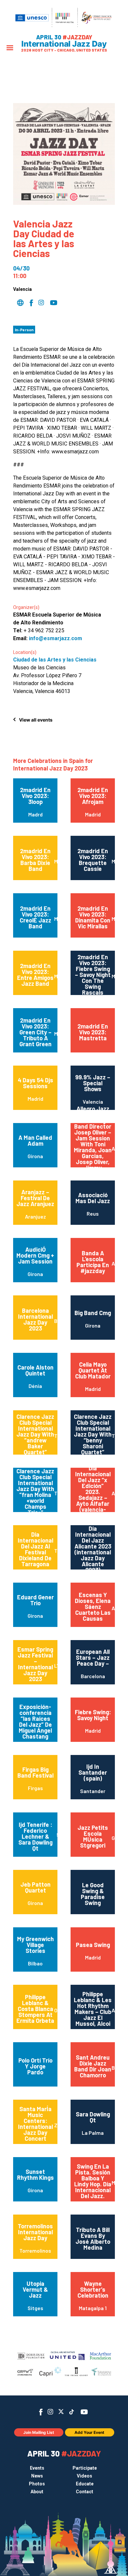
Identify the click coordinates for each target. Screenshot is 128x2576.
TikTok (72, 2412)
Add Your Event (89, 2432)
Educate (85, 2484)
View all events (36, 720)
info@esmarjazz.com (55, 638)
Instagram (50, 2412)
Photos (37, 2484)
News (37, 2476)
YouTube (84, 2412)
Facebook (41, 2412)
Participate (85, 2468)
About (37, 2492)
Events (37, 2468)
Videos (85, 2476)
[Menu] (10, 48)
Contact (85, 2492)
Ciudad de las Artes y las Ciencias (55, 660)
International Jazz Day (64, 44)
